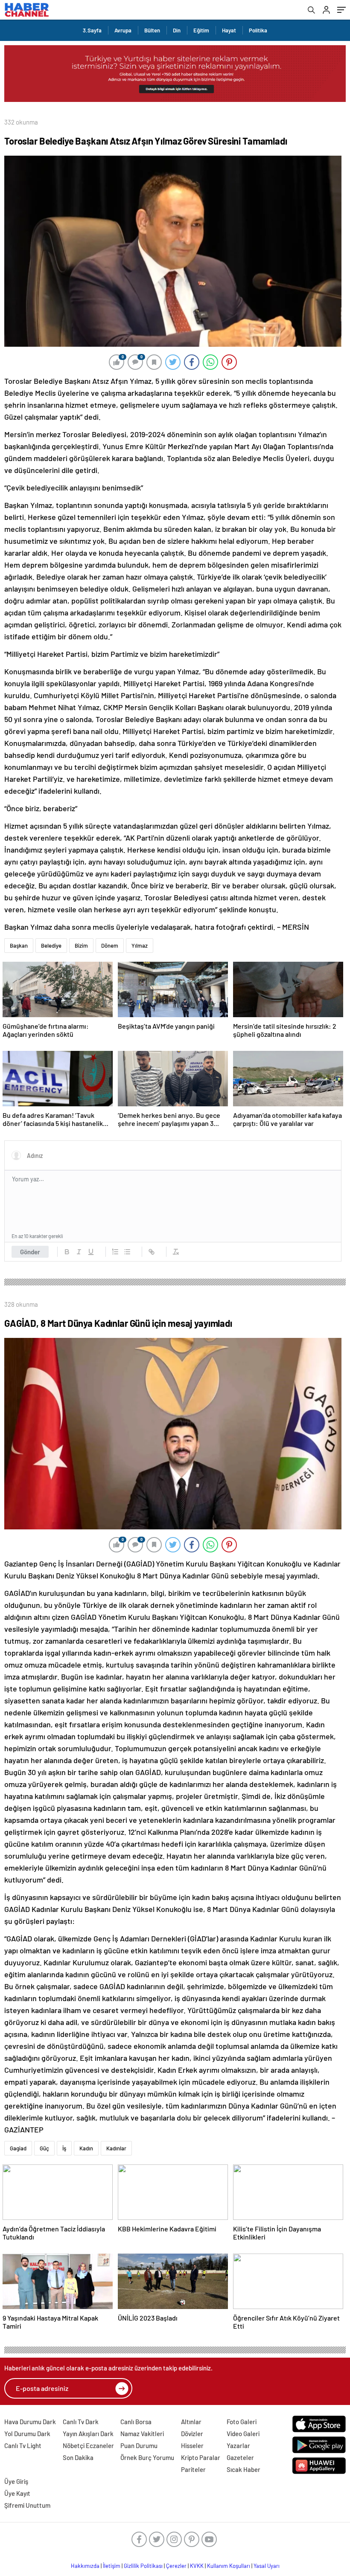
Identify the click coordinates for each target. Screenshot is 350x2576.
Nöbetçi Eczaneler (88, 2445)
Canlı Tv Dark (81, 2422)
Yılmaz (140, 946)
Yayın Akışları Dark (88, 2434)
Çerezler (176, 2566)
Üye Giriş (16, 2481)
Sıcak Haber (244, 2469)
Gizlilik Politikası (143, 2566)
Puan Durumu (139, 2445)
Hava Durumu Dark (30, 2422)
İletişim (112, 2566)
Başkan (19, 946)
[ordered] (115, 1252)
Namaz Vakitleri (142, 2434)
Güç (44, 2148)
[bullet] (127, 1252)
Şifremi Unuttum (27, 2505)
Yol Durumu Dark (27, 2434)
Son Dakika (78, 2457)
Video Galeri (243, 2434)
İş (64, 2148)
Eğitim (201, 30)
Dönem (110, 946)
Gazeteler (240, 2457)
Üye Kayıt (17, 2493)
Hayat (229, 30)
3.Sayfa (92, 30)
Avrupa (123, 30)
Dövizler (192, 2434)
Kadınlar (116, 2148)
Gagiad (18, 2148)
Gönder (30, 1252)
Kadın (86, 2148)
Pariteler (193, 2469)
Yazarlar (238, 2445)
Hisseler (192, 2445)
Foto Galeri (242, 2422)
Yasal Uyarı (267, 2566)
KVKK (197, 2566)
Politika (258, 30)
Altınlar (191, 2422)
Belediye (51, 946)
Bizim (81, 946)
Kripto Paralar (201, 2457)
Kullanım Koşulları (229, 2566)
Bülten (152, 30)
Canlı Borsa (136, 2422)
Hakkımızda (85, 2566)
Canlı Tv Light (23, 2445)
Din (177, 30)
